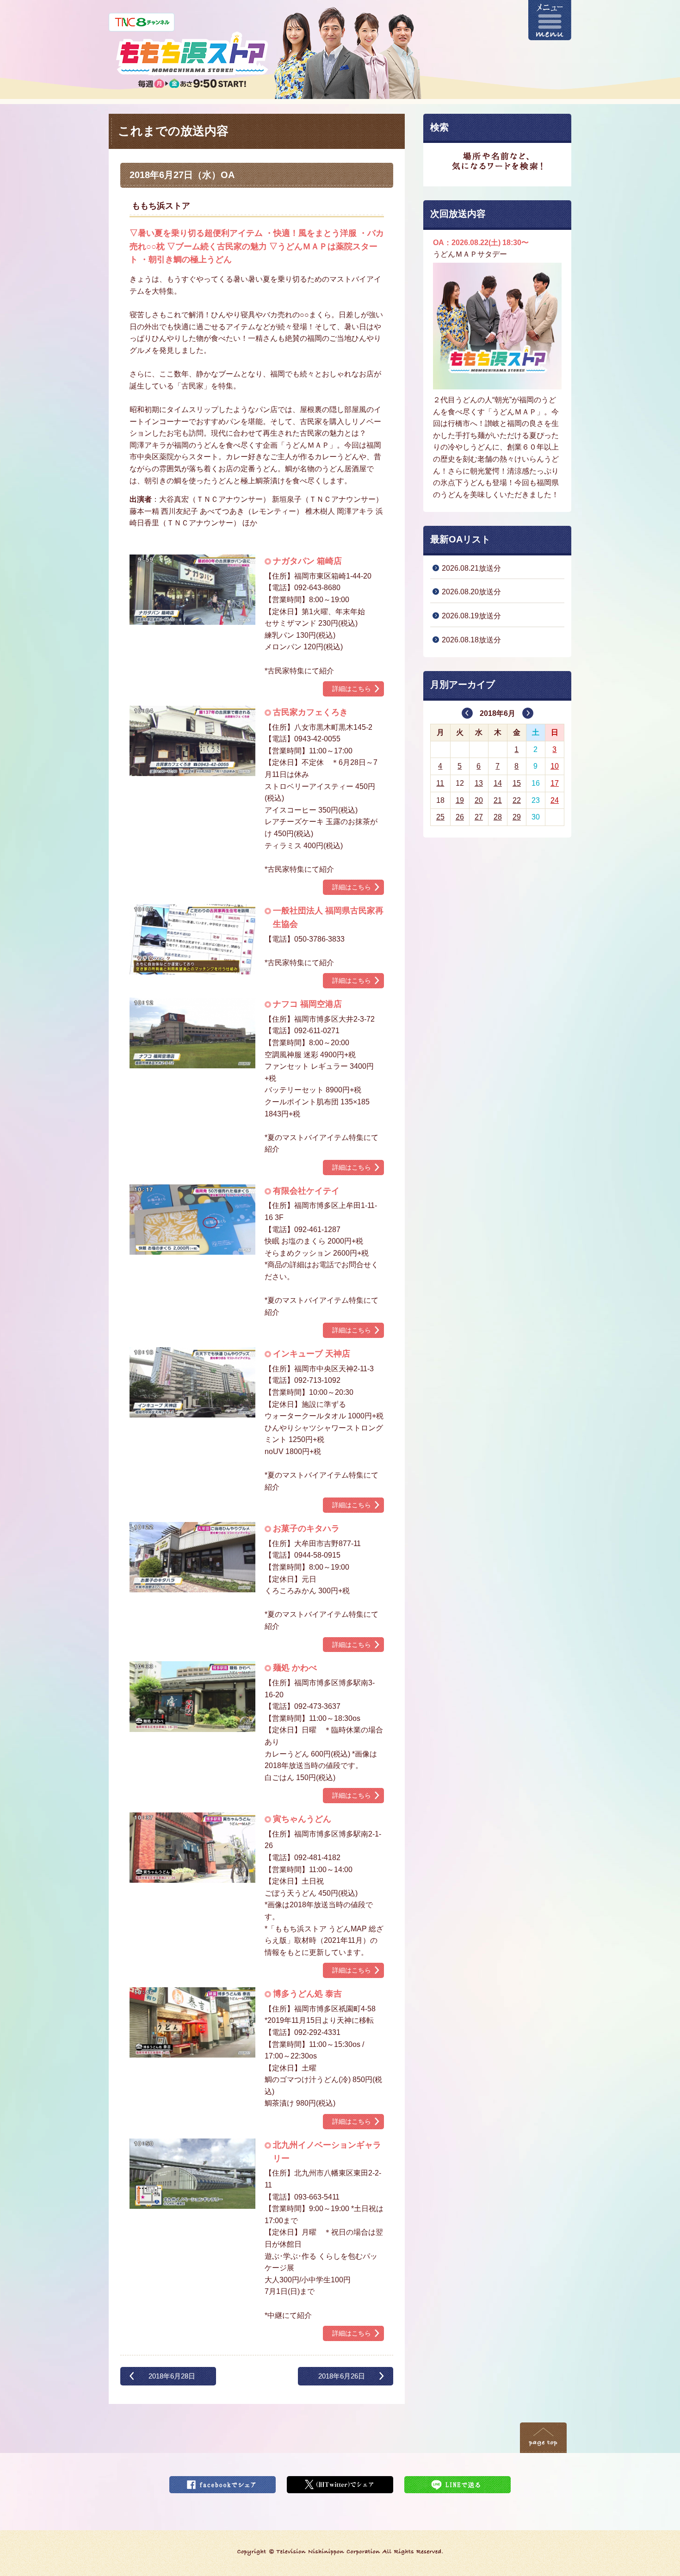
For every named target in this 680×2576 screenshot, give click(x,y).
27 (479, 817)
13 (479, 783)
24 (555, 800)
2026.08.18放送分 (471, 640)
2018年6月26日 (342, 2376)
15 (517, 783)
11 (440, 783)
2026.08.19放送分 (471, 616)
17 (555, 783)
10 (555, 766)
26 (460, 817)
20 (479, 800)
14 (498, 783)
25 (440, 817)
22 (517, 800)
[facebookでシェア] (223, 2482)
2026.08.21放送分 (471, 568)
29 (517, 817)
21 (498, 800)
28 (498, 817)
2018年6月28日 (172, 2376)
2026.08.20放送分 (471, 592)
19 (460, 800)
